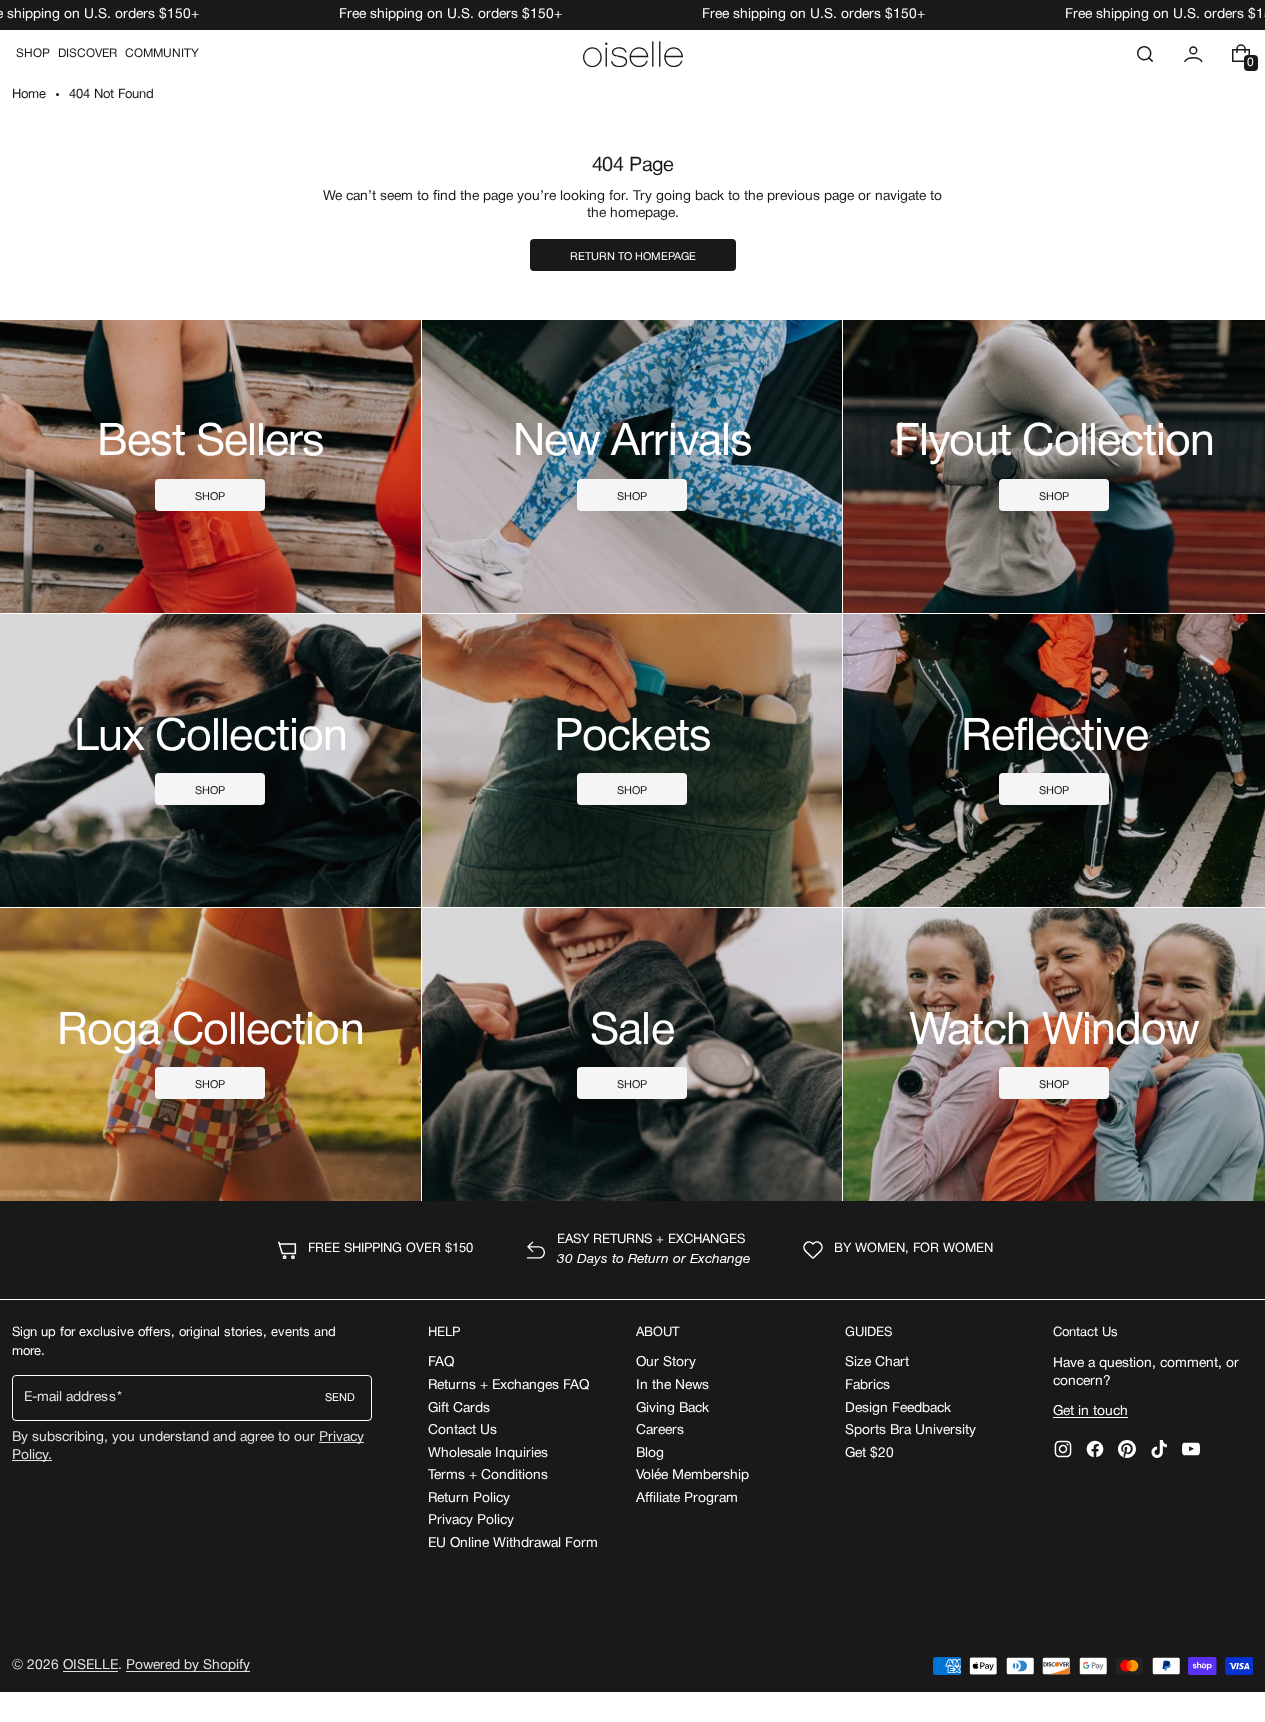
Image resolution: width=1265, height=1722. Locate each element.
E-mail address (70, 1397)
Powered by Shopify (188, 1665)
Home (29, 95)
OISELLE (90, 1665)
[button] (1145, 54)
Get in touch (1090, 1411)
